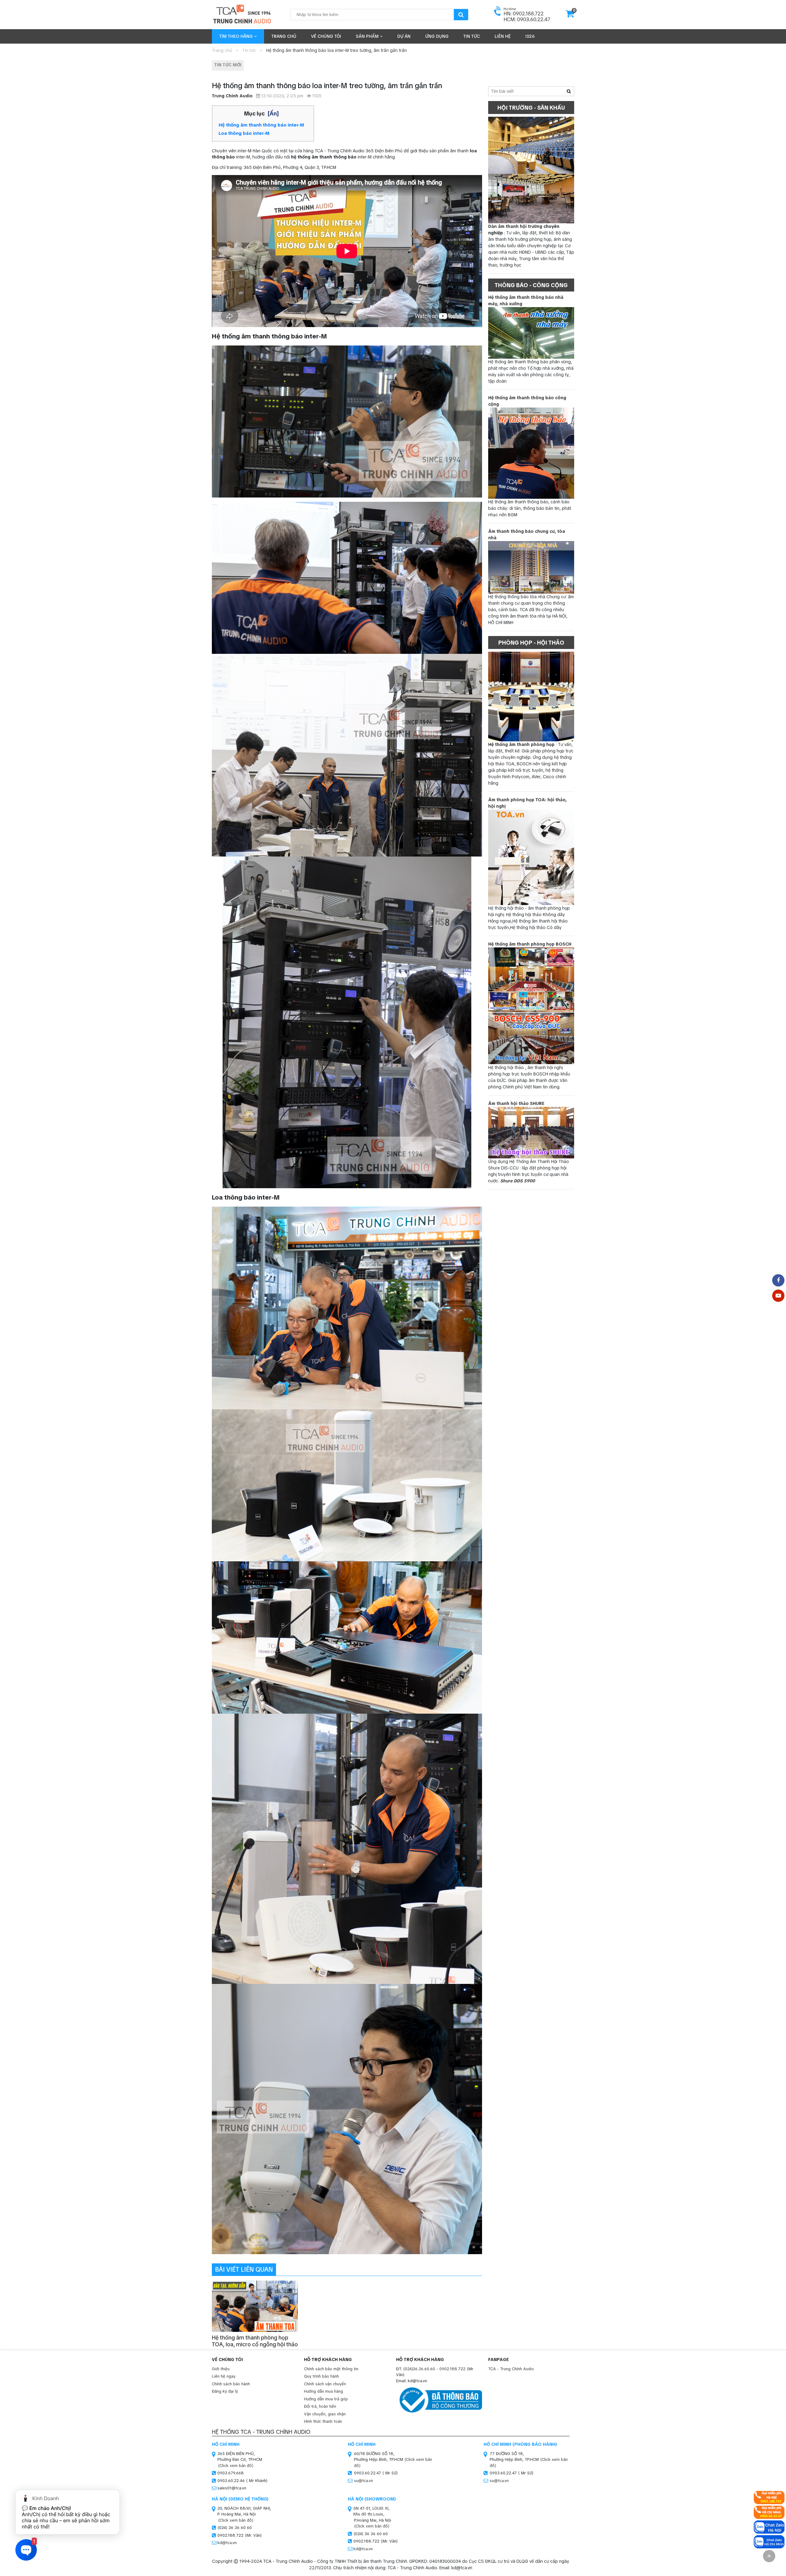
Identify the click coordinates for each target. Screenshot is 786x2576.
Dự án (404, 36)
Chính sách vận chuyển (325, 2384)
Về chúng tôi (326, 36)
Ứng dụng (437, 36)
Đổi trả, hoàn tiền (320, 2406)
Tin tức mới (228, 65)
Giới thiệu (221, 2369)
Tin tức (472, 36)
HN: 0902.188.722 (524, 14)
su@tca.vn (364, 2481)
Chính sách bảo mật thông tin (331, 2369)
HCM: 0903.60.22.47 (527, 20)
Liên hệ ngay (224, 2376)
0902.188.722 (452, 2369)
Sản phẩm (368, 36)
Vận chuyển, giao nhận (325, 2414)
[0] (570, 16)
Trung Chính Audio (232, 96)
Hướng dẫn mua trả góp (326, 2399)
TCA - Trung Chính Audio (511, 2369)
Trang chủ (284, 36)
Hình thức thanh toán (323, 2421)
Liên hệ (503, 36)
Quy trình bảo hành (321, 2376)
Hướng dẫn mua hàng (323, 2391)
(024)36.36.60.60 (419, 2369)
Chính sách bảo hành (231, 2384)
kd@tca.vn (227, 2543)
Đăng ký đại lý (225, 2391)
